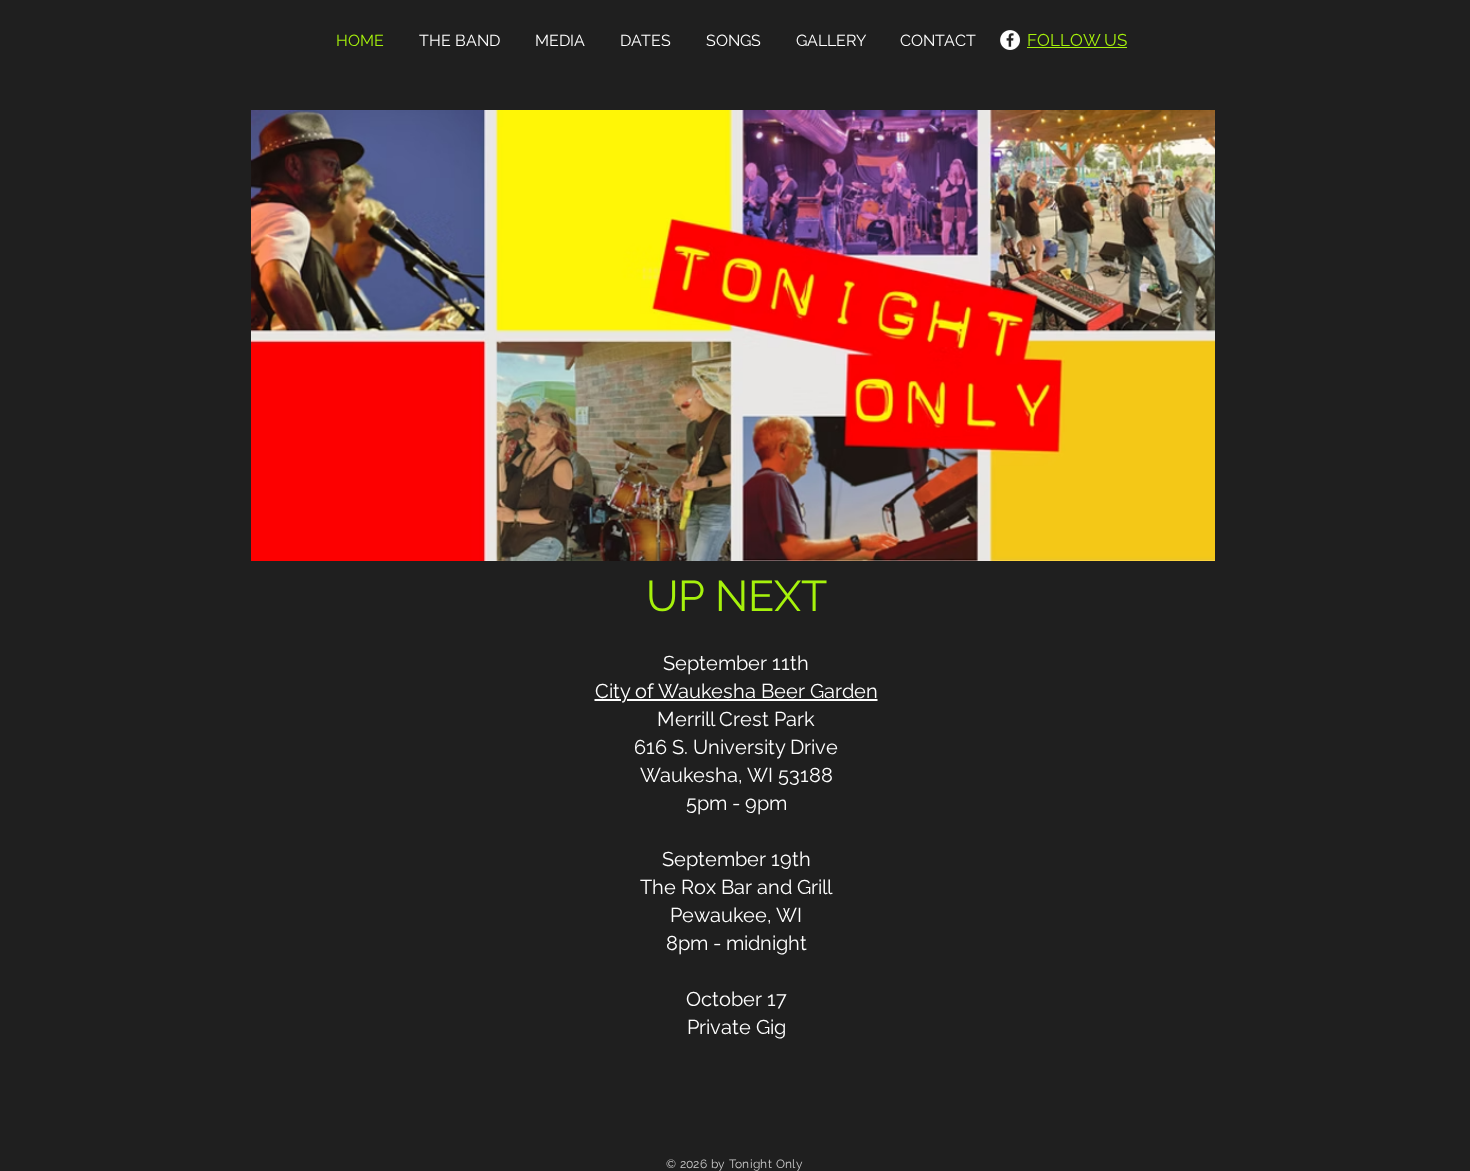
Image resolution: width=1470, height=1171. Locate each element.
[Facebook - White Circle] (1010, 40)
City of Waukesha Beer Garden (736, 691)
